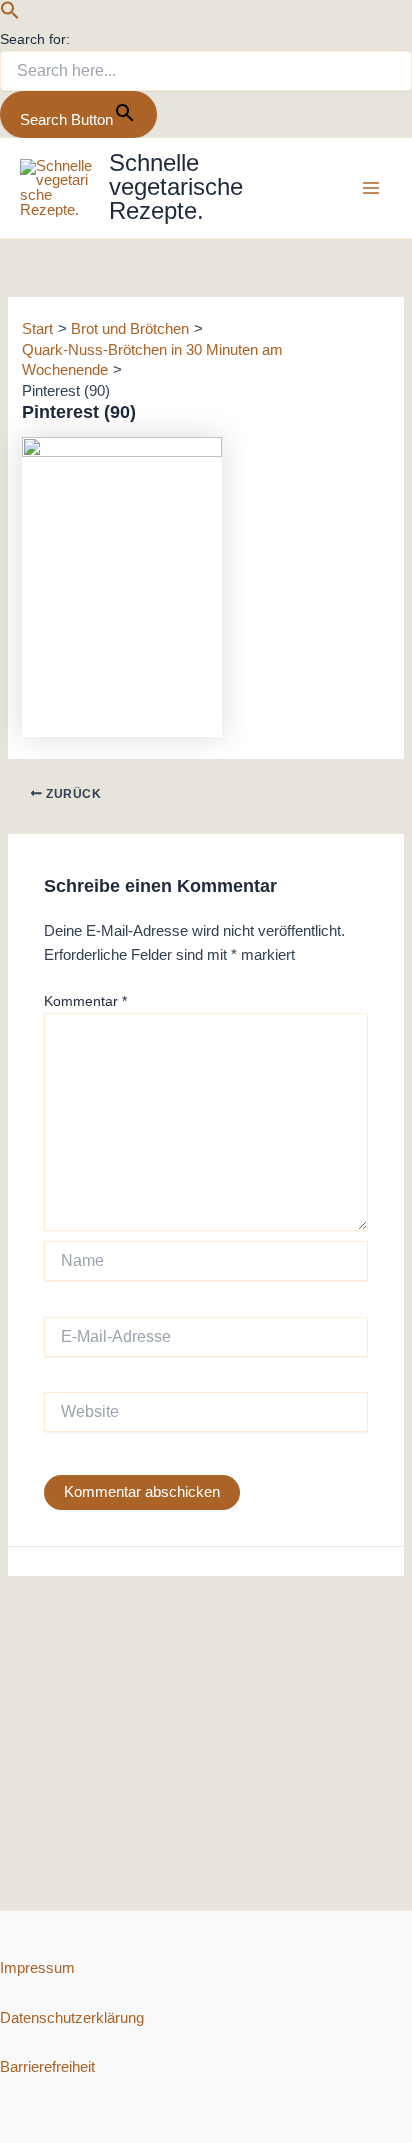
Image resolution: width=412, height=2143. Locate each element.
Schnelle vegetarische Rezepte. (176, 186)
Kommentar (85, 1001)
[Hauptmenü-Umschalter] (371, 188)
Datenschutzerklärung (72, 2018)
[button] (10, 15)
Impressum (37, 1968)
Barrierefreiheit (47, 2067)
